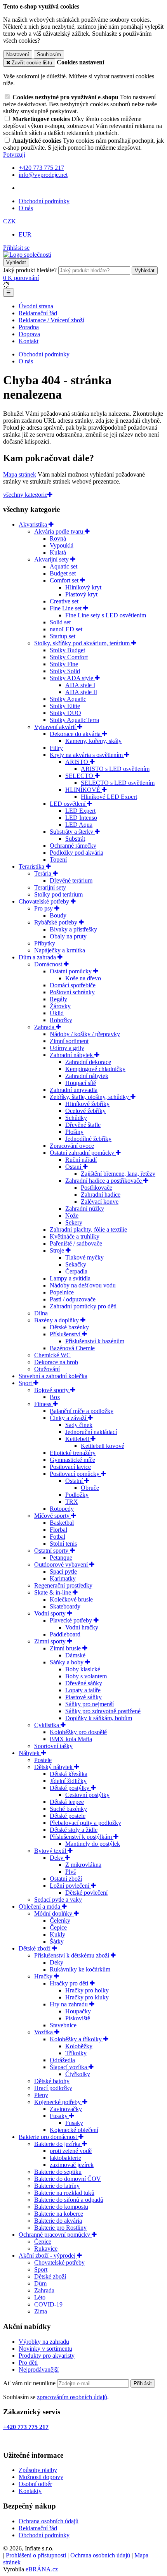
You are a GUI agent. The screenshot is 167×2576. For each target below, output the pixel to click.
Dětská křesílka (69, 1774)
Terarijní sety (50, 887)
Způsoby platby (38, 2470)
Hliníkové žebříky (87, 1104)
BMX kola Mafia (71, 1739)
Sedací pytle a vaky (58, 1900)
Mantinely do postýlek (93, 1844)
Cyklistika (47, 1725)
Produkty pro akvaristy (47, 2356)
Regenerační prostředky (63, 1585)
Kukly (57, 1934)
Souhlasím (49, 54)
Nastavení (18, 54)
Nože (72, 1215)
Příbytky (45, 943)
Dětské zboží (35, 1948)
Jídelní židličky (68, 1781)
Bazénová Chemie (72, 1348)
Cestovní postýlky (87, 1795)
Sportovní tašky (53, 1746)
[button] (10, 221)
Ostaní (74, 1167)
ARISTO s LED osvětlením (115, 769)
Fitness (43, 1404)
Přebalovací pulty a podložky (85, 1823)
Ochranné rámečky (73, 846)
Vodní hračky (82, 1627)
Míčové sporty (53, 1516)
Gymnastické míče (72, 1460)
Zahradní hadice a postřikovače (104, 1181)
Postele (43, 1760)
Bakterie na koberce (59, 2214)
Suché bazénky (68, 1809)
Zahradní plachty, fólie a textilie (88, 1229)
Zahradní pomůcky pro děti (83, 1306)
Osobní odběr (35, 2484)
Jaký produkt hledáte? (30, 270)
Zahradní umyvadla (74, 1090)
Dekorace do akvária (76, 734)
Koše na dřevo (83, 978)
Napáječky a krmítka (60, 950)
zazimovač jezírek (72, 2165)
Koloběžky (79, 2046)
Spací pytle (63, 1571)
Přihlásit (143, 2383)
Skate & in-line (53, 1592)
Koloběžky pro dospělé (78, 1732)
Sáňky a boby (67, 1662)
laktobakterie (65, 2158)
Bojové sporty (52, 1390)
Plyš (70, 1872)
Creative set (64, 601)
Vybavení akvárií (56, 727)
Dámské (75, 1655)
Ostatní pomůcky (71, 971)
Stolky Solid (65, 671)
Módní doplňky (54, 1913)
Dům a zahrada (38, 957)
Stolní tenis (63, 1544)
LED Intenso (81, 818)
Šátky (57, 1941)
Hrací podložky (53, 2088)
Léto (40, 2297)
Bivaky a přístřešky (73, 929)
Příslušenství (66, 1334)
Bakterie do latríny (57, 2186)
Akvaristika (34, 524)
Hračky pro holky (87, 1990)
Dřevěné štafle (83, 1125)
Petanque (61, 1558)
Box (55, 1397)
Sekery (74, 1222)
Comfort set (65, 580)
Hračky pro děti (70, 1983)
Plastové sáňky (83, 1697)
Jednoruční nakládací (91, 1432)
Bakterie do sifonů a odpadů (69, 2200)
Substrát (75, 839)
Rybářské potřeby (57, 922)
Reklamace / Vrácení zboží (51, 320)
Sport (26, 1383)
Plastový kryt (81, 594)
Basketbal (62, 1523)
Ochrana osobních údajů (49, 2521)
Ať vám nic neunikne (30, 2383)
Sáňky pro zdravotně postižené (103, 1711)
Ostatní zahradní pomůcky (83, 1153)
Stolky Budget (67, 650)
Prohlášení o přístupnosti (36, 2555)
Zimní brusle (66, 1648)
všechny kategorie (25, 495)
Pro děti (28, 2363)
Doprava (29, 334)
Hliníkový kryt (83, 587)
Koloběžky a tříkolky (77, 2039)
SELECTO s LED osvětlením (118, 783)
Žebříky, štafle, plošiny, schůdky (90, 1097)
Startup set (63, 636)
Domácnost (49, 964)
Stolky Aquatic (68, 699)
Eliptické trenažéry (73, 1453)
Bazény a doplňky (57, 1320)
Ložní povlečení (70, 1886)
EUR (25, 234)
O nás (26, 208)
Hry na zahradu (70, 2004)
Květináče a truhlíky (75, 1236)
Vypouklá (62, 545)
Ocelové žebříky (85, 1111)
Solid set (60, 622)
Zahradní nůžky (85, 1209)
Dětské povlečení (86, 1893)
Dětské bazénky (69, 1327)
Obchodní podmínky (44, 201)
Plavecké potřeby (72, 1620)
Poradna (29, 327)
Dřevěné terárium (71, 880)
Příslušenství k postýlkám (82, 1837)
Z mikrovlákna (83, 1865)
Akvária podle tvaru (59, 531)
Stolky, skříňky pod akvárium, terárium (83, 643)
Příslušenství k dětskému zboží (72, 1955)
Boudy (58, 915)
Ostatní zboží (66, 1879)
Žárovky (60, 1006)
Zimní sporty (51, 1641)
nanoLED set (66, 629)
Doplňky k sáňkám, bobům (99, 1718)
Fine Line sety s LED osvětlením (106, 615)
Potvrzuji (14, 155)
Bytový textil (51, 1851)
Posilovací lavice (70, 1467)
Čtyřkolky (78, 2074)
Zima (41, 2311)
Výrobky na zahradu (44, 2342)
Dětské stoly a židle (74, 1830)
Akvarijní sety (52, 559)
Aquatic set (63, 566)
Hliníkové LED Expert (109, 797)
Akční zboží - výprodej (48, 2256)
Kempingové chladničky (95, 1069)
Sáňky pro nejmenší (90, 1704)
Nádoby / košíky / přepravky (85, 1034)
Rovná (58, 538)
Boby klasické (83, 1669)
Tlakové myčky (84, 1257)
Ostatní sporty (52, 1551)
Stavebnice (63, 2025)
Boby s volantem (86, 1676)
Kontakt (29, 341)
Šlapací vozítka (69, 2067)
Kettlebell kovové (103, 1446)
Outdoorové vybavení (62, 1564)
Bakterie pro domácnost (49, 2137)
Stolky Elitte (65, 706)
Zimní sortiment (69, 1041)
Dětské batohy (52, 2081)
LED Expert (80, 811)
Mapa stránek (20, 474)
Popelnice (62, 1292)
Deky (57, 1858)
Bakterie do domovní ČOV (68, 2179)
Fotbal (57, 1537)
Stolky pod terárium (58, 894)
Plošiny (74, 1132)
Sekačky (76, 1264)
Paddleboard (65, 1634)
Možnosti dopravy (41, 2477)
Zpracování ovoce (72, 1146)
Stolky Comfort (69, 657)
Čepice (58, 1927)
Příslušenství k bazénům (95, 1341)
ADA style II (81, 692)
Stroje (58, 1250)
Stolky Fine (64, 664)
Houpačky (78, 2011)
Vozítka (44, 2032)
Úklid (57, 1013)
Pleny (41, 2095)
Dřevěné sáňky (84, 1683)
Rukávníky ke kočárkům (80, 1969)
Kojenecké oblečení (74, 2130)
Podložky (77, 1495)
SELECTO (80, 776)
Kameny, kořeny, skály (93, 741)
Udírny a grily (67, 1048)
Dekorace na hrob (56, 1362)
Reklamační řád (38, 313)
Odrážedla (62, 2060)
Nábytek (30, 1753)
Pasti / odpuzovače (73, 1299)
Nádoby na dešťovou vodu (83, 1285)
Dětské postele (68, 1816)
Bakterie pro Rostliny (60, 2228)
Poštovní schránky (72, 992)
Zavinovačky (66, 2109)
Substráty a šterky (72, 832)
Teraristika (32, 866)
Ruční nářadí (81, 1160)
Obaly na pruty (68, 936)
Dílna (41, 1313)
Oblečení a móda (40, 1907)
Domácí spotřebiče (73, 985)
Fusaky (59, 2116)
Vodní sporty (51, 1613)
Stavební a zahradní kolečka (53, 1376)
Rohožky (61, 1020)
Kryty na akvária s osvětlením (87, 755)
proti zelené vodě (71, 2151)
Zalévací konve (100, 1202)
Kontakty (30, 2491)
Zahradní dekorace (88, 1062)
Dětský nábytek (54, 1767)
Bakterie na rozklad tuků (64, 2193)
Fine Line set (66, 608)
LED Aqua (79, 825)
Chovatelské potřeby (45, 901)
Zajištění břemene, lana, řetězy (118, 1174)
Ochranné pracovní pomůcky (55, 2235)
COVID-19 (48, 2304)
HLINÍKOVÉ (83, 790)
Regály (58, 999)
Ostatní (75, 1481)
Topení (58, 860)
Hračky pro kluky (87, 1997)
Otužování (47, 1369)
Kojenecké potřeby (58, 2102)
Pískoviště (78, 2018)
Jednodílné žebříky (88, 1139)
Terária (43, 873)
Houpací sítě (81, 1083)
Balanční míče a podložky (82, 1411)
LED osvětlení (68, 804)
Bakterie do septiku (58, 2172)
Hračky (44, 1976)
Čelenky (60, 1920)
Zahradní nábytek (72, 1055)
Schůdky (76, 1118)
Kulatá (58, 552)
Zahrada (45, 1027)
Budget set (63, 573)
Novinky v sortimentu (45, 2349)
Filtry (56, 748)
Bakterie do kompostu (61, 2207)
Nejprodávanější (39, 2370)
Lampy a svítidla (70, 1278)
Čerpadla (76, 1271)
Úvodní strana (36, 306)
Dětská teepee (67, 1802)
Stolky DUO (65, 713)
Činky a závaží (69, 1418)
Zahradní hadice (101, 1195)
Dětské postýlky (70, 1788)
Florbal (58, 1530)
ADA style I (80, 685)
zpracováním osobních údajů (72, 2397)
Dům (40, 2283)
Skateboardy (65, 1606)
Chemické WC (52, 1355)
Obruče (90, 1488)
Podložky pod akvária (77, 853)
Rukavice (46, 2249)
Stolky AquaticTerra (74, 720)
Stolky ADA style (72, 678)
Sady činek (79, 1425)
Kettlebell (78, 1439)
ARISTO (77, 762)
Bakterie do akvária (58, 2221)
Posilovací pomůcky (75, 1474)
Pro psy (44, 908)
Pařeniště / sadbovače (76, 1243)
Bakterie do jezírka (58, 2144)
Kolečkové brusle (71, 1599)
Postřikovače (97, 1188)
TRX (72, 1502)
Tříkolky (76, 2053)
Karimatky (63, 1578)
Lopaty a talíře (83, 1690)
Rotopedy (62, 1509)
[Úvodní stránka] (27, 255)
